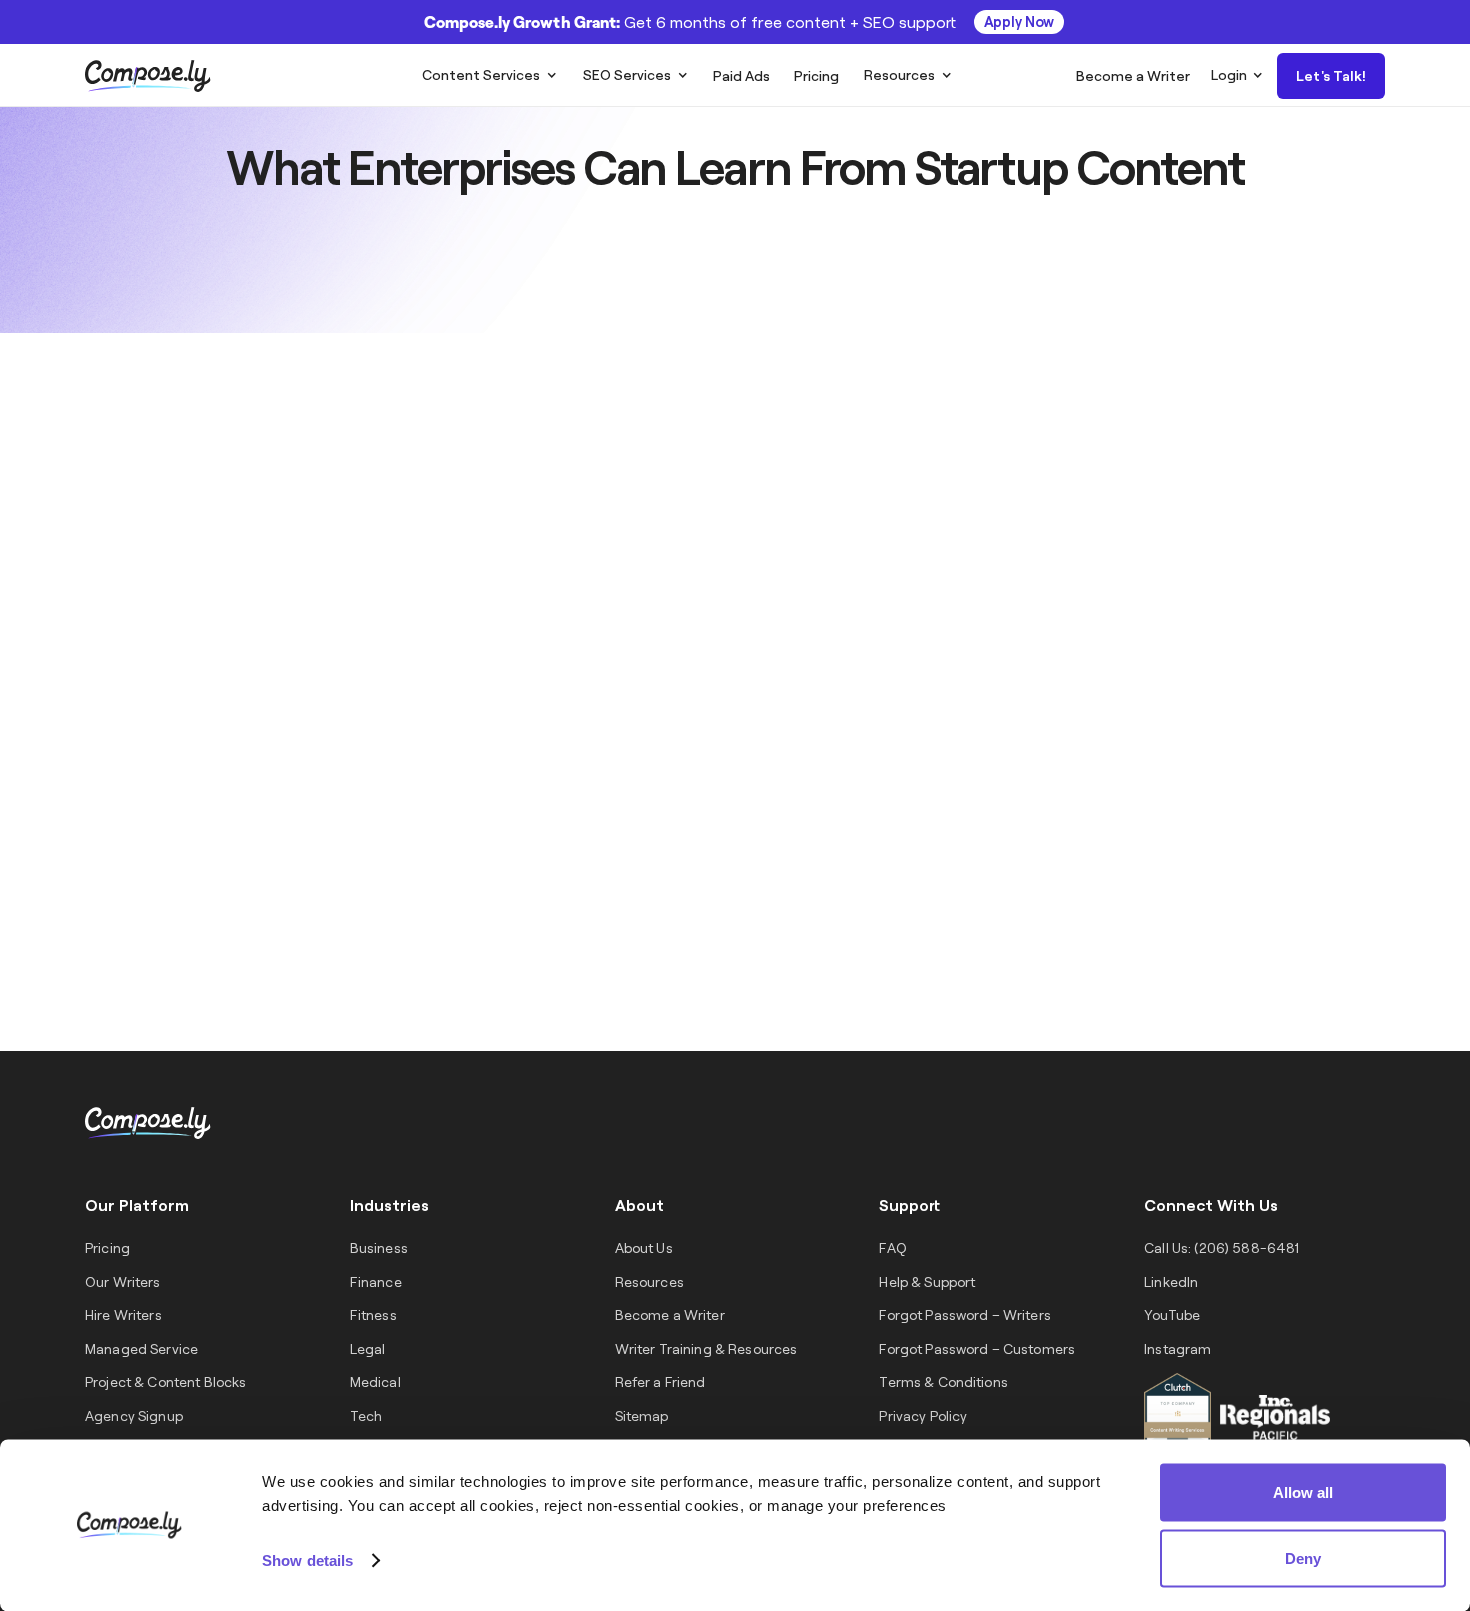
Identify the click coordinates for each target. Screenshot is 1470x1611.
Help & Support (927, 1281)
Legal (368, 1348)
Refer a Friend (660, 1381)
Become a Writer (670, 1314)
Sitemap (642, 1415)
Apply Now (1019, 21)
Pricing (107, 1247)
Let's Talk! (1330, 75)
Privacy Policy (923, 1415)
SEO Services (627, 74)
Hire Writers (123, 1314)
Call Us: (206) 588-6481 (1221, 1247)
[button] (489, 74)
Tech (366, 1415)
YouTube (1172, 1314)
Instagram (1177, 1348)
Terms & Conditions (943, 1381)
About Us (644, 1247)
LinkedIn (1171, 1281)
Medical (375, 1381)
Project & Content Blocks (165, 1381)
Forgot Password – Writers (965, 1314)
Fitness (373, 1314)
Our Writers (123, 1281)
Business (379, 1247)
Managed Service (141, 1348)
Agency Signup (134, 1415)
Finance (376, 1281)
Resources (899, 74)
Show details (307, 1559)
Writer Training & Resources (706, 1348)
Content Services (481, 74)
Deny (1303, 1557)
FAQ (892, 1247)
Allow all (1303, 1492)
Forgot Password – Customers (977, 1348)
